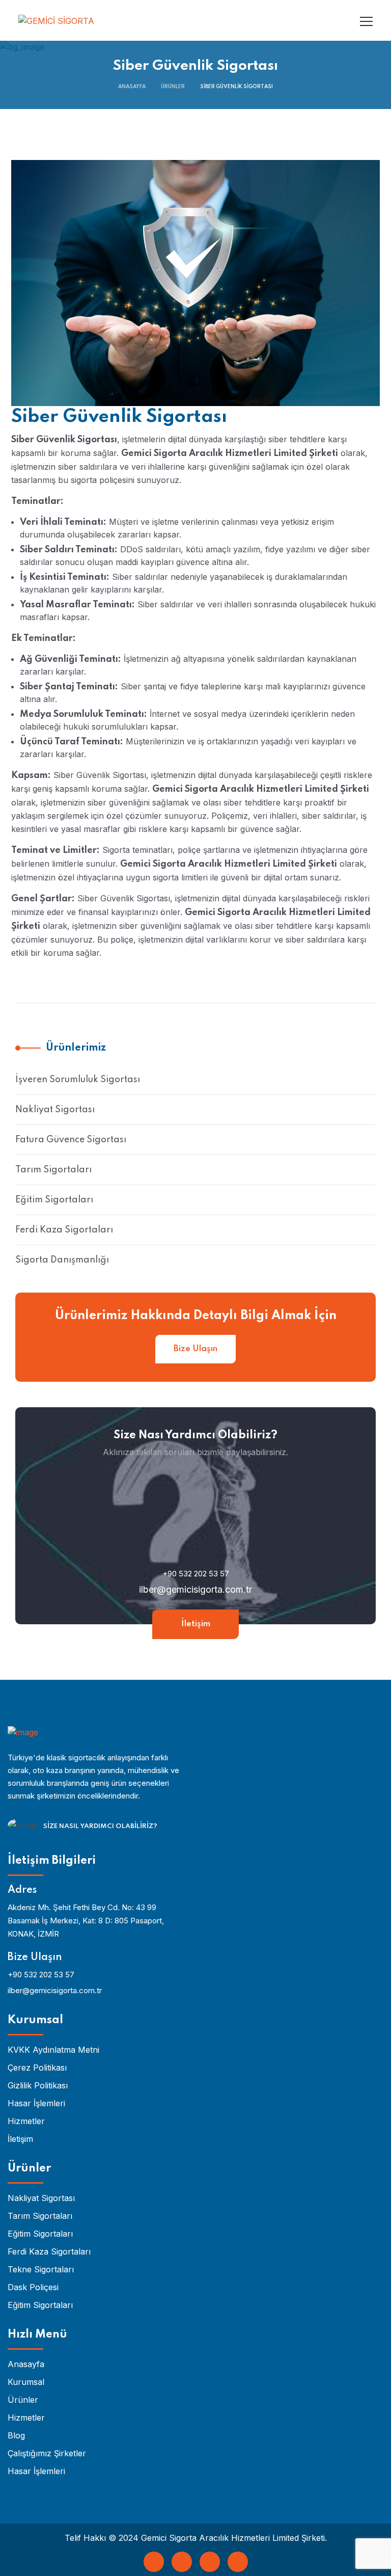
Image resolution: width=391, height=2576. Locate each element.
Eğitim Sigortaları (54, 1200)
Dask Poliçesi (33, 2287)
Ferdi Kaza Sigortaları (64, 1230)
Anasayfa (132, 87)
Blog (16, 2435)
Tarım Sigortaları (53, 1170)
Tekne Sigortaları (41, 2269)
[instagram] (238, 2562)
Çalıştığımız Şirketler (47, 2453)
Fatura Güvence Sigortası (71, 1140)
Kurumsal (26, 2382)
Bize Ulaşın (195, 1349)
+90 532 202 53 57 (196, 1574)
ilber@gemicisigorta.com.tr (195, 1589)
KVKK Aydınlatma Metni (53, 2050)
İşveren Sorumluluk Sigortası (78, 1080)
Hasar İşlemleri (36, 2103)
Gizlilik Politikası (38, 2085)
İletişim (196, 1624)
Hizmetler (26, 2121)
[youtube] (210, 2562)
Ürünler (173, 87)
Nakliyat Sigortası (55, 1110)
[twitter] (182, 2562)
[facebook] (154, 2562)
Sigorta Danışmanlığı (62, 1260)
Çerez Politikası (37, 2068)
